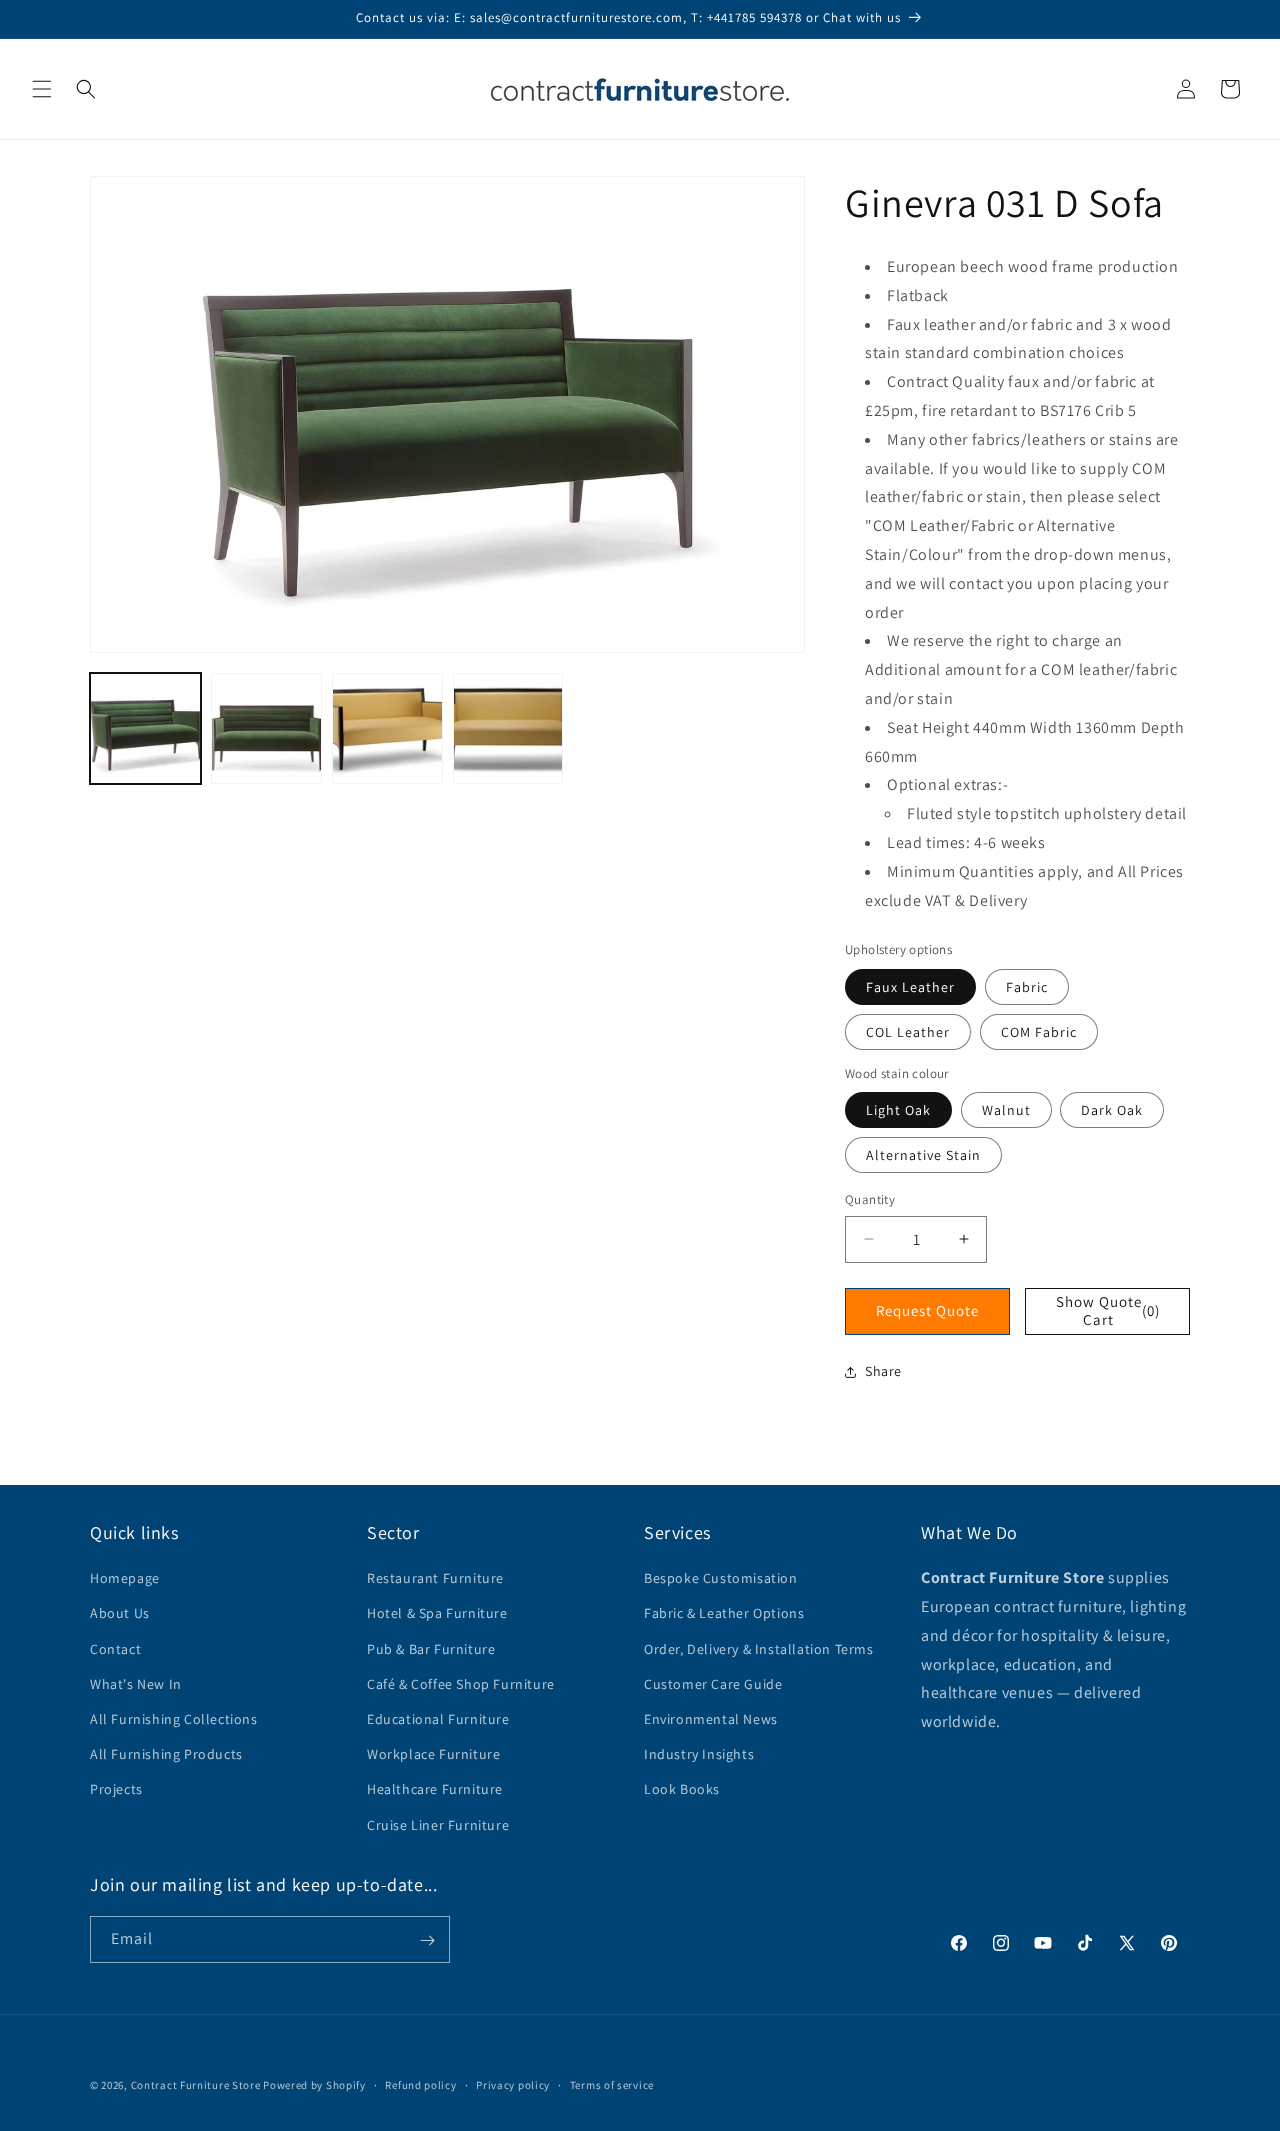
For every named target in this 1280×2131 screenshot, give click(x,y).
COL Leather (908, 1032)
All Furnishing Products (166, 1755)
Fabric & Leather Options (724, 1614)
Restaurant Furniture (435, 1579)
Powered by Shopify (314, 2085)
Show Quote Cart (1108, 1310)
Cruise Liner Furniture (438, 1825)
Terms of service (612, 2084)
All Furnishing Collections (174, 1719)
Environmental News (711, 1719)
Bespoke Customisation (721, 1579)
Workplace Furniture (433, 1755)
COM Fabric (1039, 1032)
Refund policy (420, 2084)
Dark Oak (1112, 1110)
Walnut (1006, 1110)
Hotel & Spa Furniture (437, 1614)
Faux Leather (910, 987)
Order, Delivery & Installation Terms (759, 1649)
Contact (115, 1649)
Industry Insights (699, 1755)
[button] (42, 89)
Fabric (1027, 987)
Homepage (125, 1579)
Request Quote (927, 1310)
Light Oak (898, 1110)
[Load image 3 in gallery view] (387, 728)
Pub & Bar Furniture (431, 1649)
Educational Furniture (438, 1719)
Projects (116, 1790)
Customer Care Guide (713, 1684)
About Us (120, 1614)
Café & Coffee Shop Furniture (461, 1684)
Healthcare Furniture (435, 1790)
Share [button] (883, 1371)
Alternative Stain (923, 1155)
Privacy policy (513, 2084)
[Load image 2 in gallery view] (266, 728)
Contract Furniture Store (196, 2085)
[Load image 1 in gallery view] (145, 728)
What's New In (136, 1684)
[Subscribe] (427, 1940)
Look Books (682, 1790)
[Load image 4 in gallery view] (508, 728)
